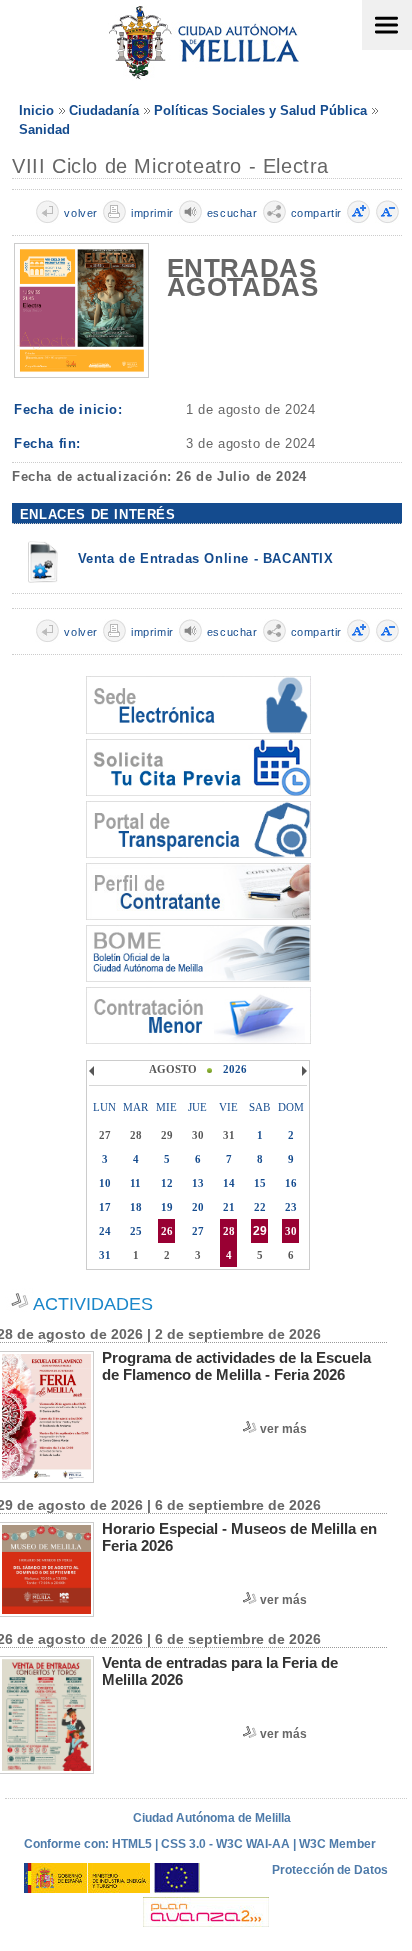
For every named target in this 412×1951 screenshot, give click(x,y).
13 (198, 1183)
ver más (283, 1429)
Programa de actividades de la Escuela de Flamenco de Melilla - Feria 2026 (236, 1366)
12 (167, 1183)
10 (105, 1183)
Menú (387, 25)
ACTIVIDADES (93, 1304)
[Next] (302, 1071)
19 (167, 1207)
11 (135, 1183)
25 (136, 1231)
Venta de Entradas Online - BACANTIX (206, 558)
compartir (316, 213)
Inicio (36, 110)
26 (167, 1231)
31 (105, 1255)
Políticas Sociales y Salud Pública (260, 110)
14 (229, 1183)
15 (260, 1183)
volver (81, 213)
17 (105, 1207)
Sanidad (44, 129)
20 (198, 1207)
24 (105, 1231)
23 (291, 1207)
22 (260, 1207)
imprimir (152, 213)
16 (291, 1183)
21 (229, 1207)
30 (291, 1231)
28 (229, 1231)
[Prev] (94, 1071)
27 (198, 1231)
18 (136, 1207)
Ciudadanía (104, 110)
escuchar (232, 213)
